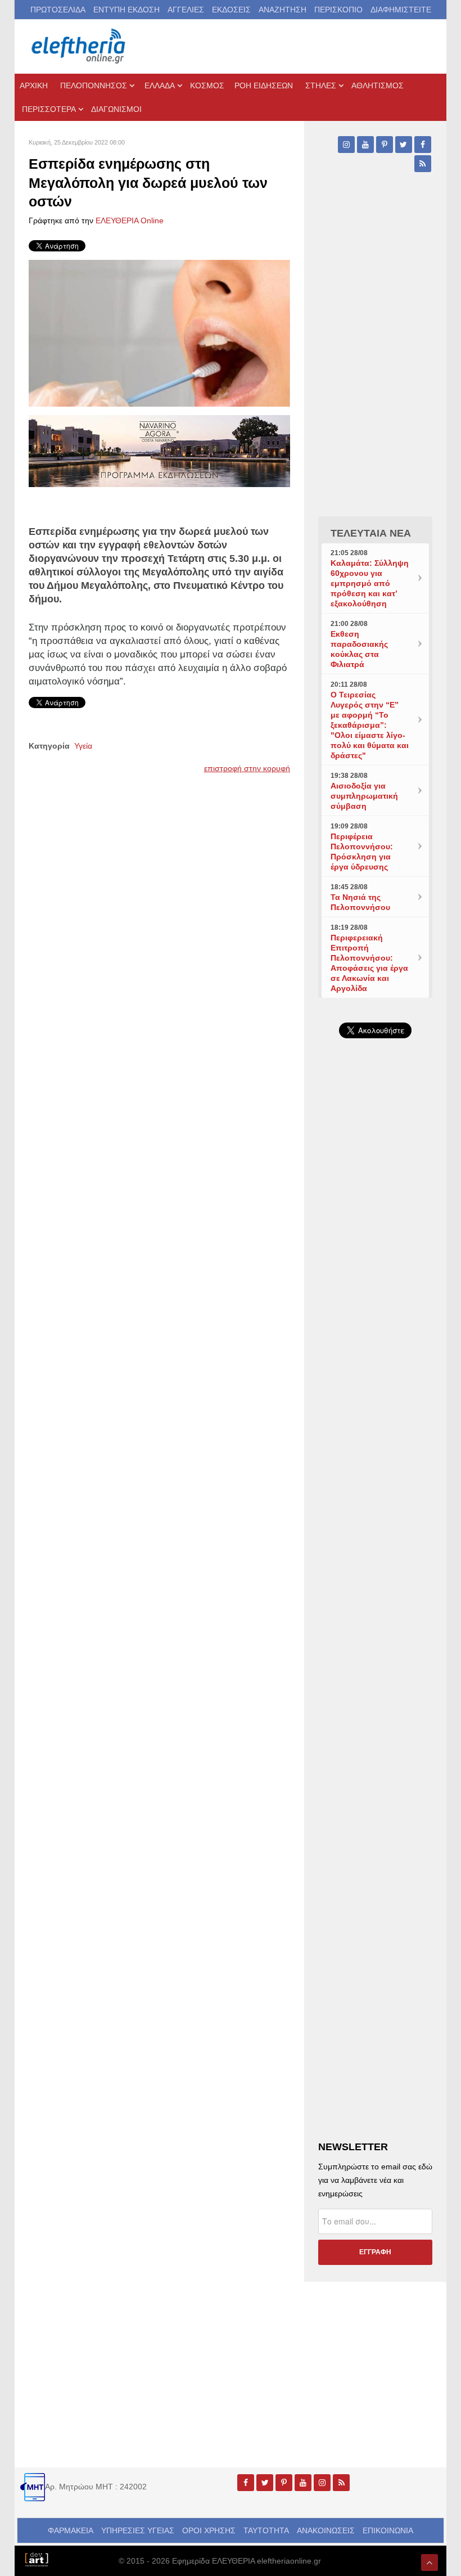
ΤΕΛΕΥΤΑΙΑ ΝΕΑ (371, 533)
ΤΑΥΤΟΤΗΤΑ (266, 2530)
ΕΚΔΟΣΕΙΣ (231, 10)
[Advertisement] (375, 1404)
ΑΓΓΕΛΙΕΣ (186, 10)
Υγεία (83, 746)
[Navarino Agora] (159, 450)
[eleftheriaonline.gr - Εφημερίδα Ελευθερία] (79, 46)
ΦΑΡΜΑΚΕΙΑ (71, 2530)
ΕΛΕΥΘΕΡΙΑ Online (130, 220)
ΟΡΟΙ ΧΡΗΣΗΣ (209, 2530)
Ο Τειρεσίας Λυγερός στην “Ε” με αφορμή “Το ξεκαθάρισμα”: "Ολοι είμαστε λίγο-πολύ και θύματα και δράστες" (370, 725)
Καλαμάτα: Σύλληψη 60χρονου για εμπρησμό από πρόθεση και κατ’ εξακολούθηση (370, 583)
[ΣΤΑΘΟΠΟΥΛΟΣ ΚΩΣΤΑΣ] (36, 2559)
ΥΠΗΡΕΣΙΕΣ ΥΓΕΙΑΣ (138, 2530)
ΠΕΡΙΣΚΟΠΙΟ (338, 10)
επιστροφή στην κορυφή (247, 768)
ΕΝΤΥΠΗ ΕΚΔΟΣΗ (126, 10)
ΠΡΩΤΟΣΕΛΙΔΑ (58, 10)
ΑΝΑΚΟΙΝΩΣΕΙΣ (326, 2530)
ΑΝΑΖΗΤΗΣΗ (283, 10)
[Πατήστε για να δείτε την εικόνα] (159, 332)
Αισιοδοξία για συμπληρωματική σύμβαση (364, 796)
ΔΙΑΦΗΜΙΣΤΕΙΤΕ (401, 10)
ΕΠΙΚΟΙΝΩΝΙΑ (388, 2530)
